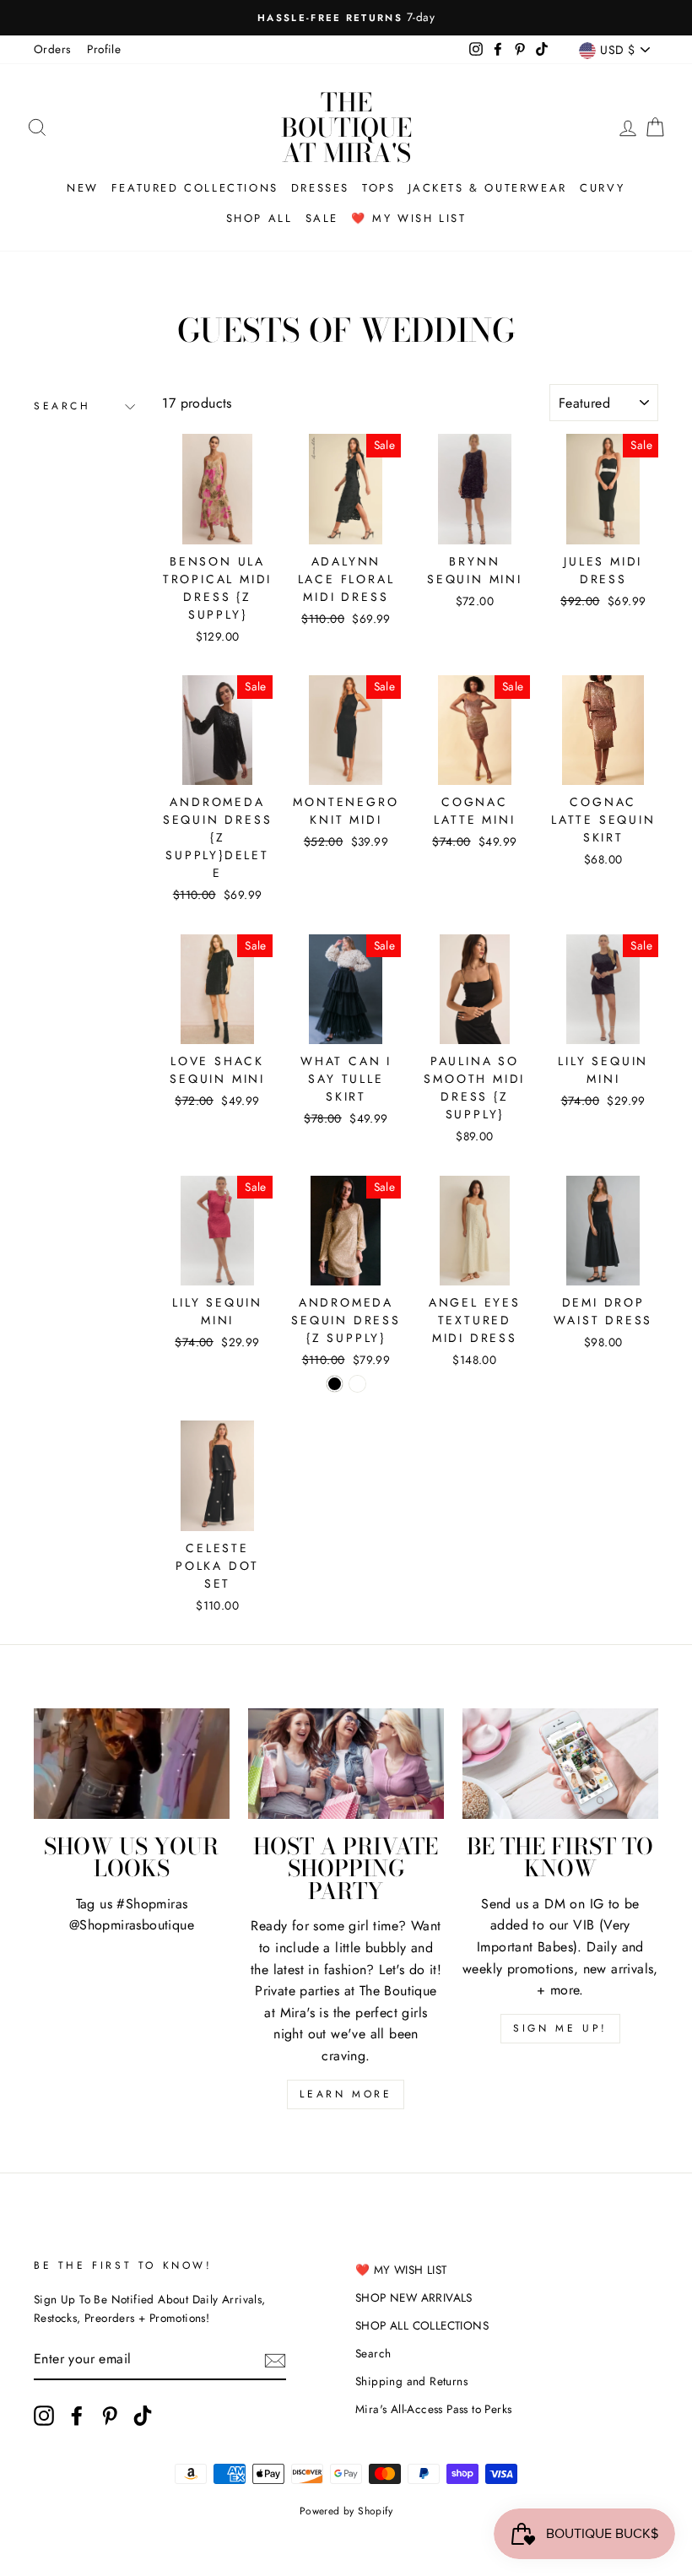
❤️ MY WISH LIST (401, 2270)
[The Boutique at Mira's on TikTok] (143, 2416)
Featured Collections (195, 188)
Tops (378, 188)
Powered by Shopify (346, 2511)
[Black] (335, 1384)
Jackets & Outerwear (488, 188)
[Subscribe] (275, 2360)
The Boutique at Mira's (346, 127)
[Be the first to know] (560, 1763)
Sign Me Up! (560, 2028)
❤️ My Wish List (408, 218)
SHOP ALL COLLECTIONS (422, 2325)
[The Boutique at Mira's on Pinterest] (110, 2416)
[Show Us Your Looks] (132, 1763)
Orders (52, 49)
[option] (346, 18)
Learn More (346, 2094)
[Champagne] (357, 1384)
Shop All (259, 218)
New (83, 188)
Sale (322, 218)
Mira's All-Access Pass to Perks (433, 2409)
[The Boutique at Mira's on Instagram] (44, 2416)
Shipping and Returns (411, 2381)
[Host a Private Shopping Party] (346, 1763)
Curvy (603, 188)
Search (62, 406)
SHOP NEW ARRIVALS (414, 2297)
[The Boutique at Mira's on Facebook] (77, 2416)
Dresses (320, 188)
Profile (104, 49)
